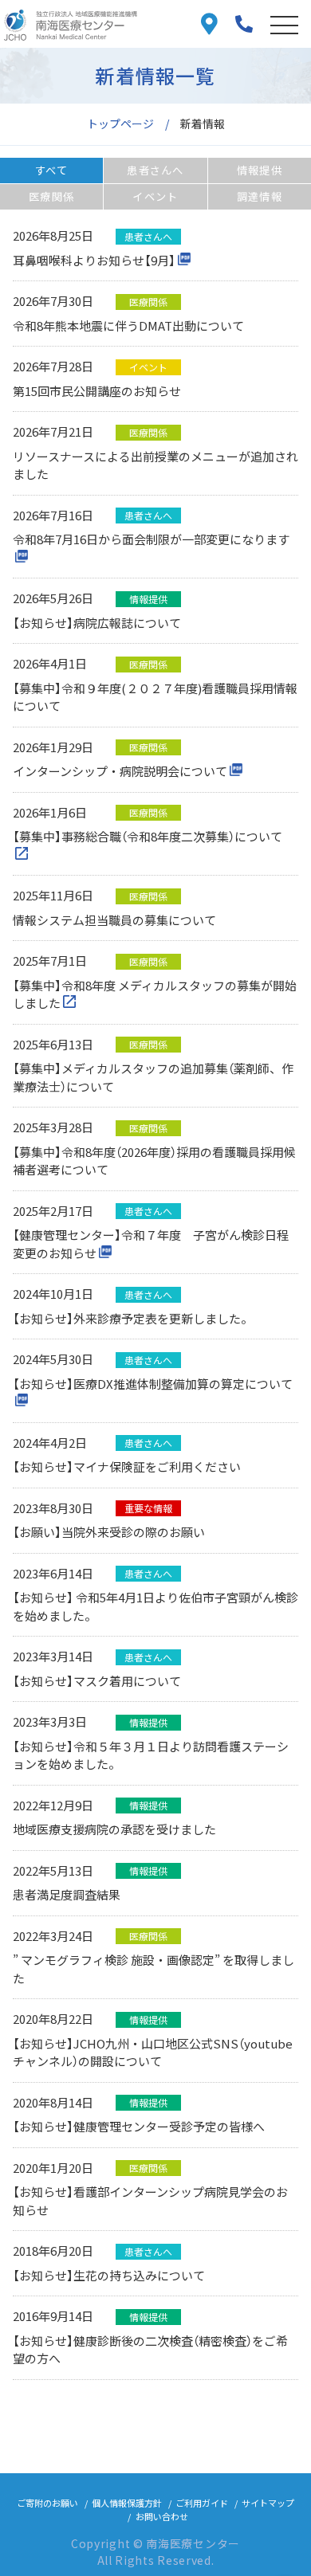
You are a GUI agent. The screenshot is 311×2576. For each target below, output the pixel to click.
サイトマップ (268, 2503)
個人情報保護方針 (127, 2503)
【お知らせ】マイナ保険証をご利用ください (127, 1466)
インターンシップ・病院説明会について (120, 771)
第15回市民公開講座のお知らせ (97, 391)
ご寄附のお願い (47, 2503)
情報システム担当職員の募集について (114, 920)
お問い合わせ (162, 2516)
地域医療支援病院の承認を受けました (114, 1829)
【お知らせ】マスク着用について (97, 1681)
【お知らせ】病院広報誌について (97, 623)
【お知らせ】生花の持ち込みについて (109, 2275)
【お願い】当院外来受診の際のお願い (109, 1532)
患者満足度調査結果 (67, 1894)
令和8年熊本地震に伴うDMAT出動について (128, 325)
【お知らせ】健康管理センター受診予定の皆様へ (139, 2126)
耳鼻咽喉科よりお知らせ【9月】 (94, 260)
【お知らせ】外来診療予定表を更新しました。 (133, 1318)
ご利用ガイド (202, 2503)
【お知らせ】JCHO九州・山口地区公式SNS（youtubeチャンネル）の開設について (153, 2053)
